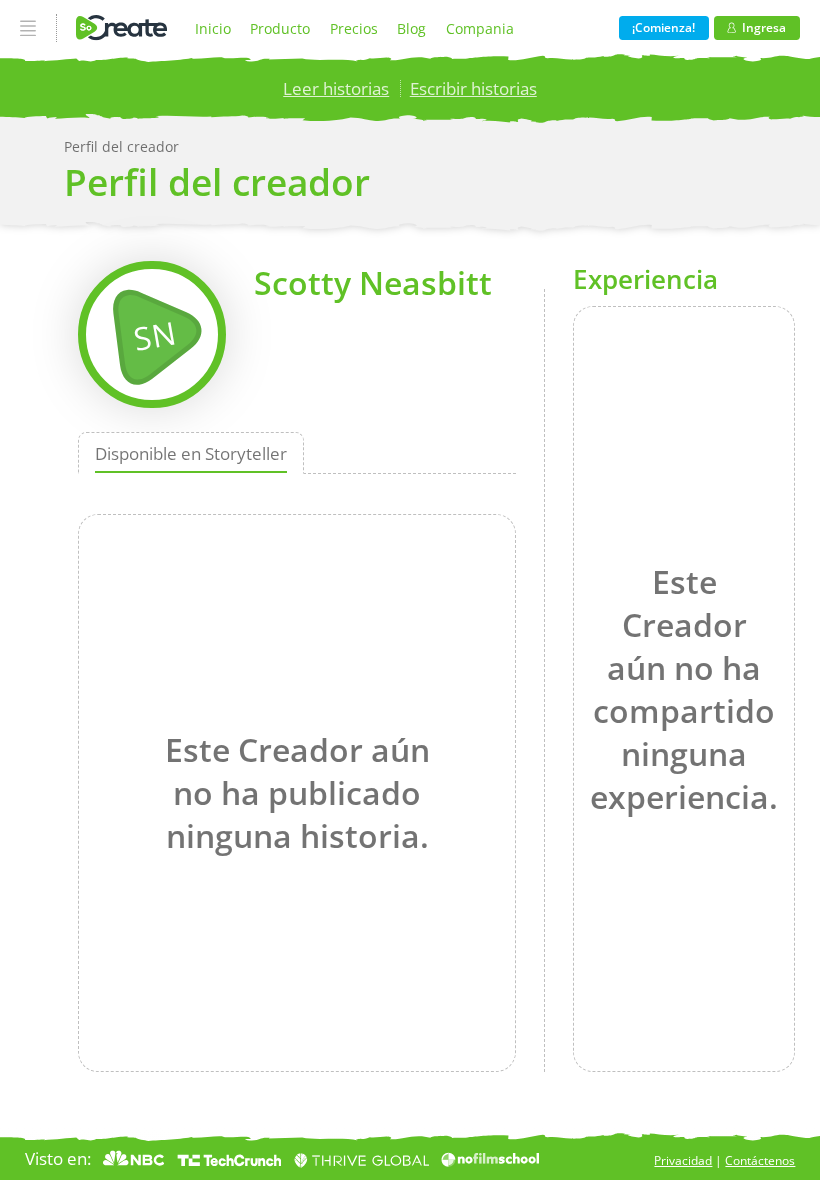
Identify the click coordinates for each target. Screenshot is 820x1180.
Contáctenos (760, 1160)
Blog (411, 28)
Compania (480, 28)
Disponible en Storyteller (191, 453)
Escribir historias (473, 88)
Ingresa (764, 27)
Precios (354, 28)
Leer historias (336, 88)
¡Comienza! (663, 27)
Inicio (213, 28)
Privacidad (683, 1160)
